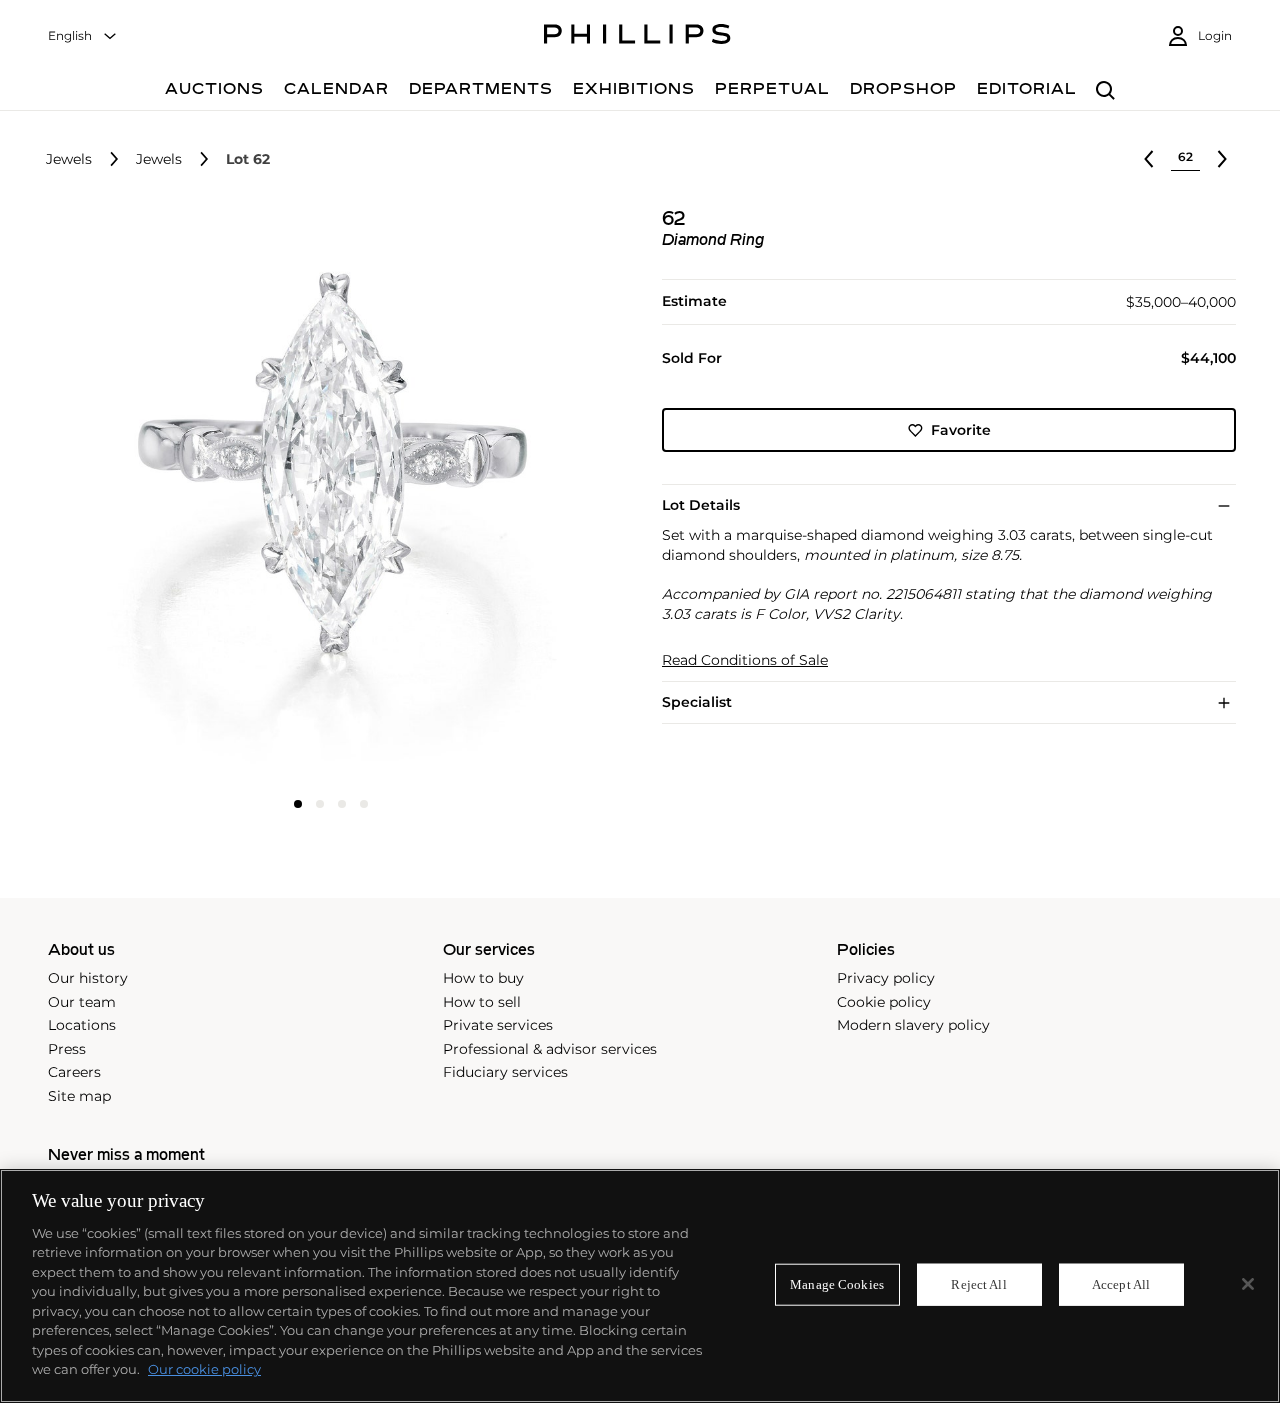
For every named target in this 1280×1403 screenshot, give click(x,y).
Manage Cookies (837, 1284)
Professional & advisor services (550, 1049)
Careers (74, 1072)
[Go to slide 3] (342, 804)
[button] (325, 495)
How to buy (483, 978)
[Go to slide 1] (298, 804)
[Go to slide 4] (364, 804)
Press (67, 1049)
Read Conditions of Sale (745, 660)
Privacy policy (886, 978)
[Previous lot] (1149, 159)
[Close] (1248, 1284)
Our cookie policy (204, 1369)
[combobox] (83, 36)
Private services (498, 1025)
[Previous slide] (139, 497)
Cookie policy (884, 1002)
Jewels (69, 159)
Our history (88, 978)
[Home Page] (637, 37)
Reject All (978, 1284)
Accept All (1121, 1284)
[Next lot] (1222, 159)
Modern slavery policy (913, 1025)
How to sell (482, 1002)
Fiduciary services (505, 1072)
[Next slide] (522, 497)
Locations (82, 1025)
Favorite (961, 430)
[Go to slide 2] (320, 804)
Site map (79, 1096)
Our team (82, 1002)
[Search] (1105, 91)
